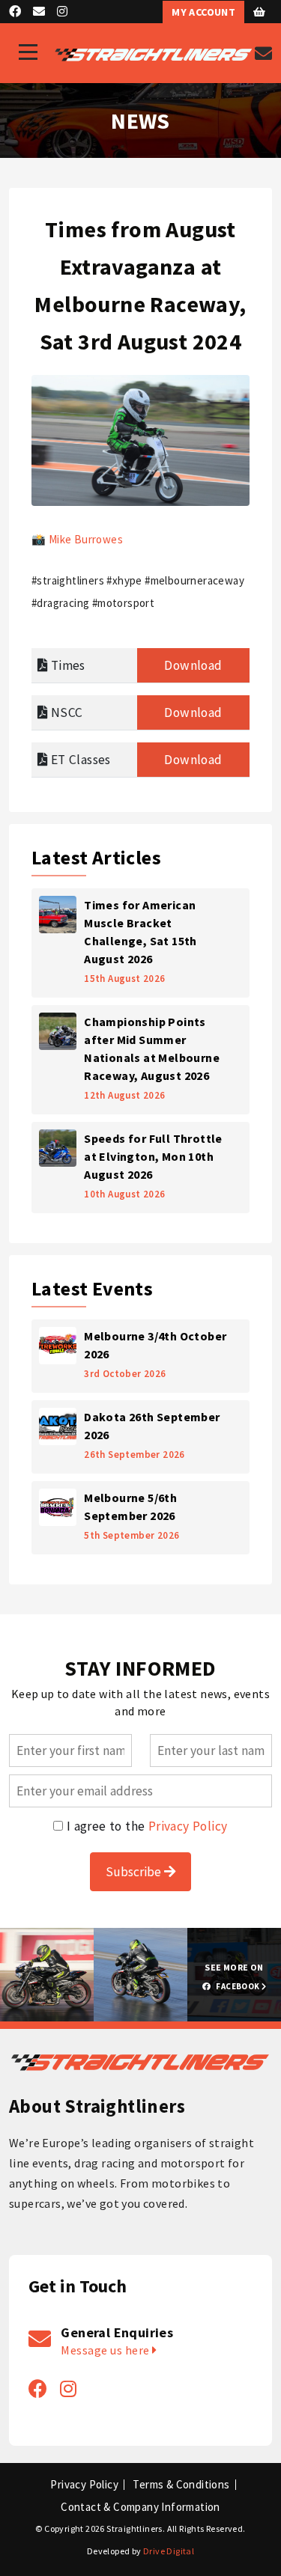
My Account (203, 12)
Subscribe (135, 1872)
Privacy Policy (188, 1826)
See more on (234, 1977)
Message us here (106, 2350)
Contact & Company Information (140, 2507)
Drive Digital (169, 2551)
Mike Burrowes (86, 539)
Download (193, 665)
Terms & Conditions (181, 2485)
